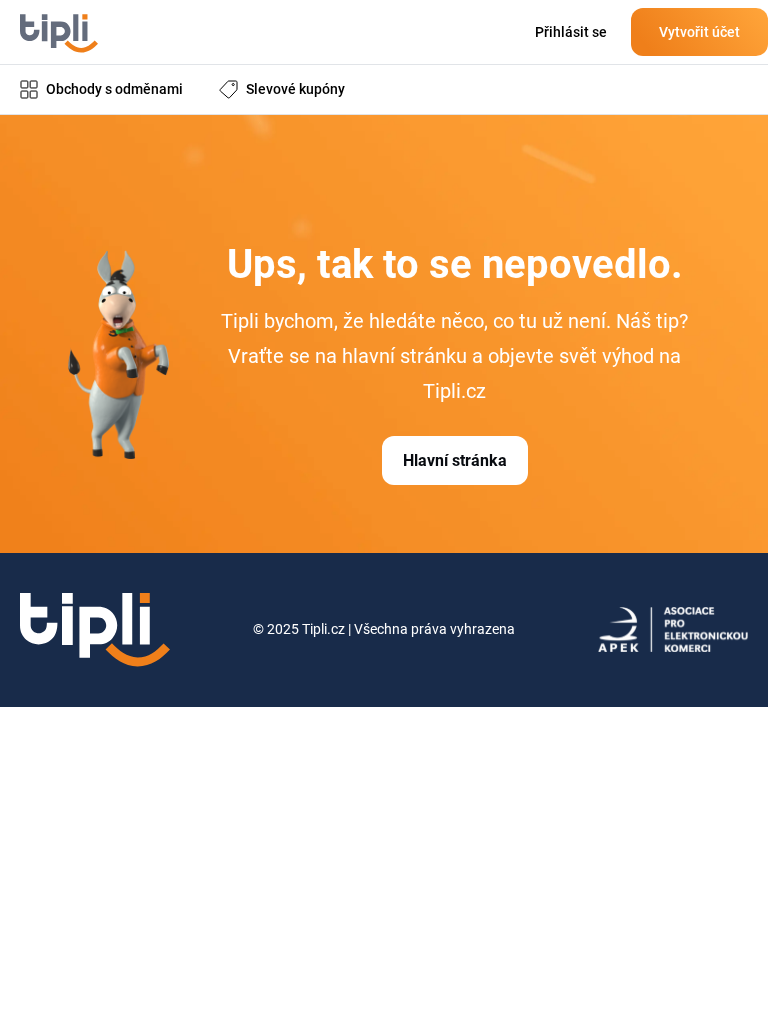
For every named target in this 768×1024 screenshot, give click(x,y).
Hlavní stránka (455, 460)
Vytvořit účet (699, 32)
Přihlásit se (571, 32)
